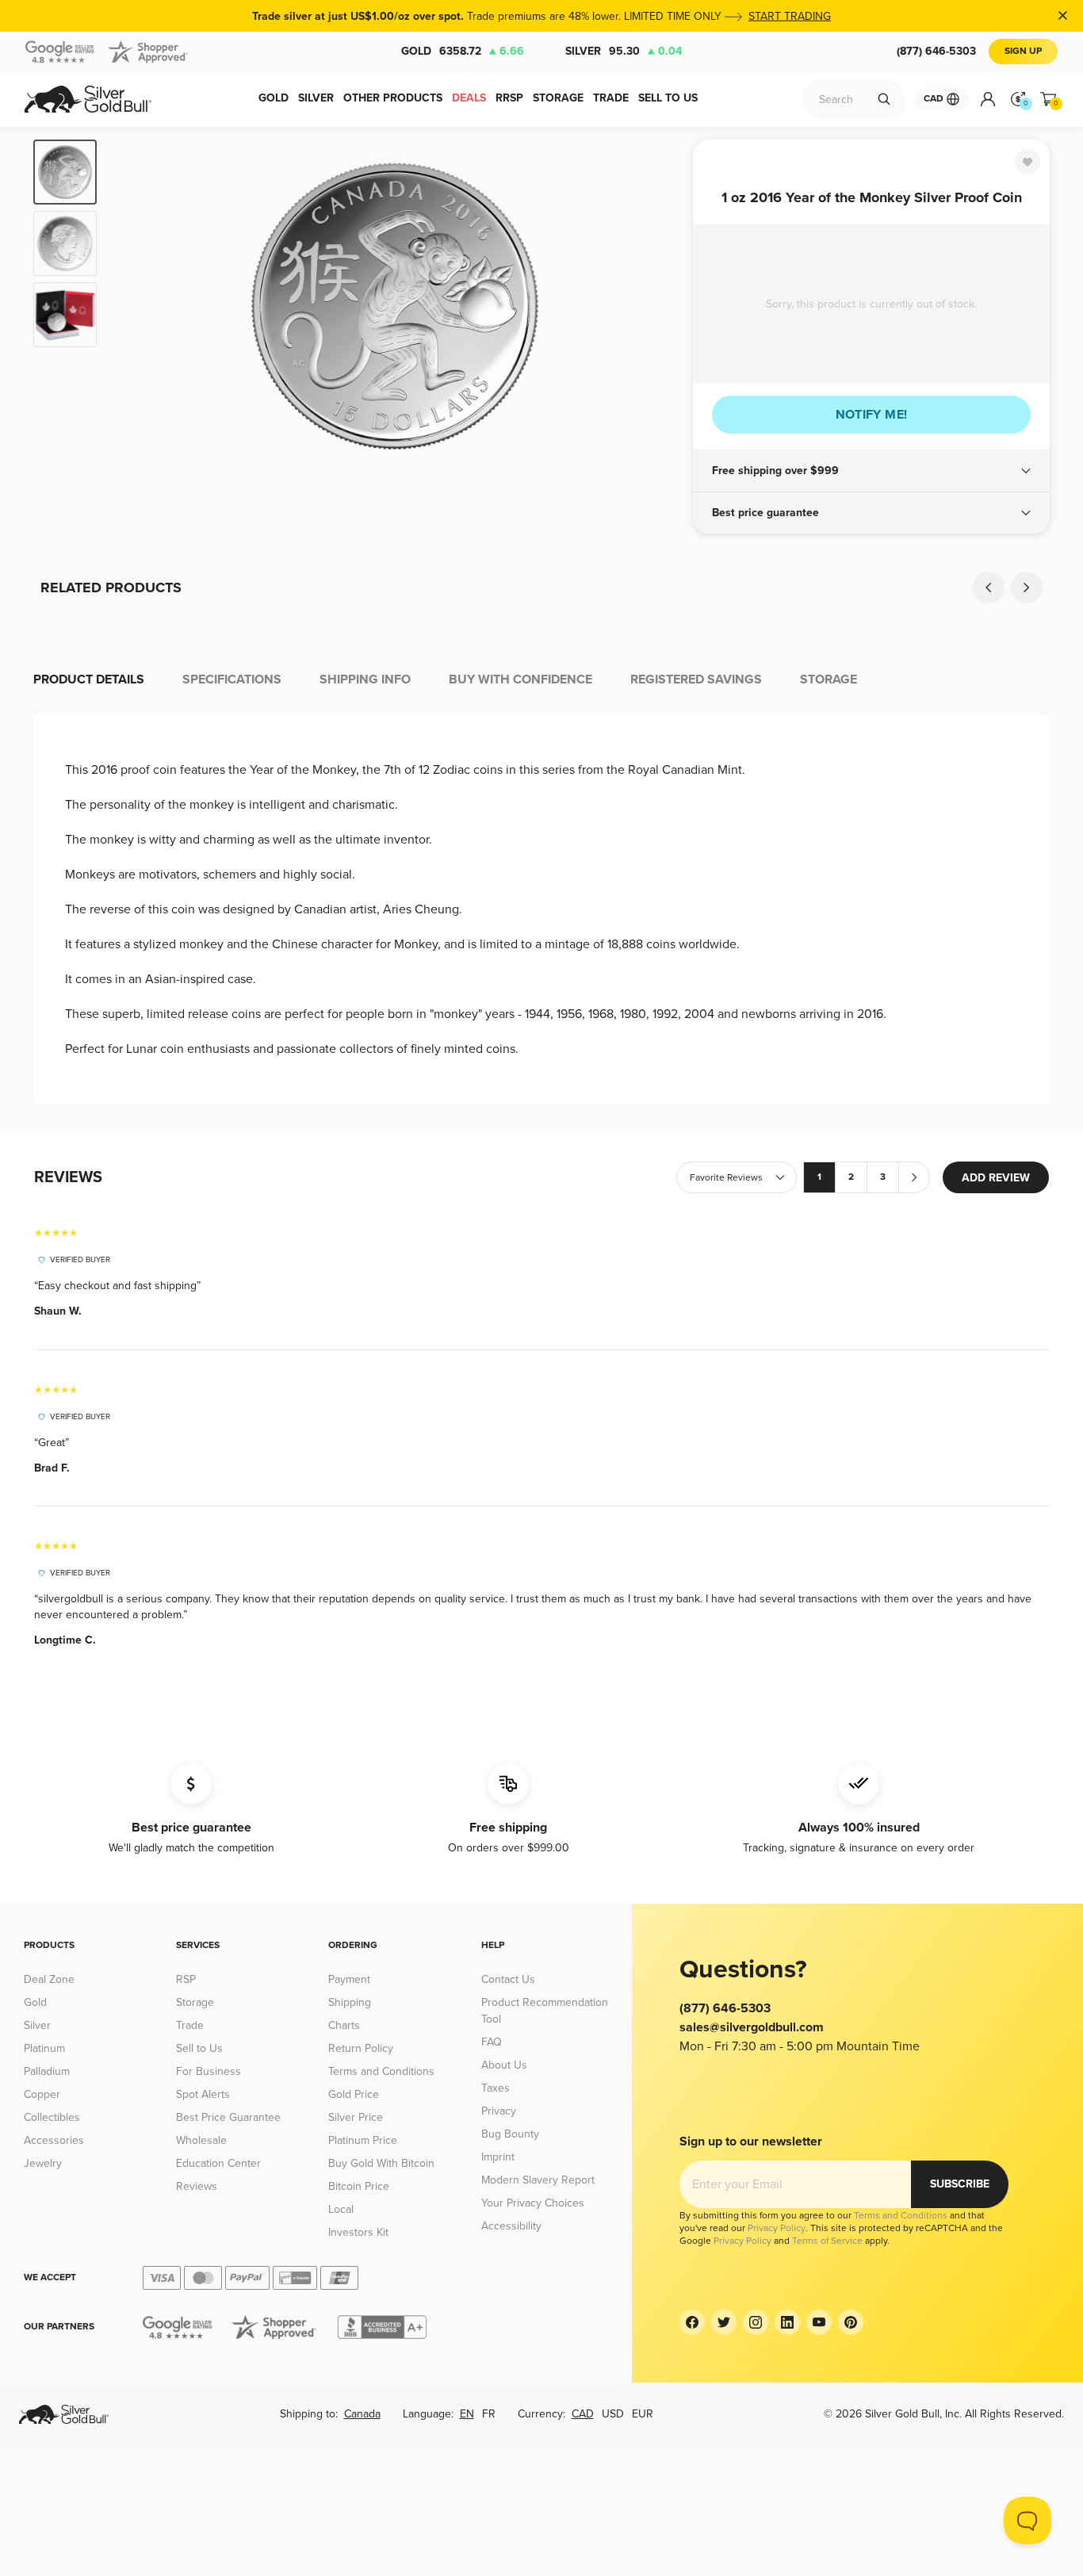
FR (489, 2414)
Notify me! (872, 415)
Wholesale (201, 2140)
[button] (871, 471)
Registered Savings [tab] (696, 679)
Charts (344, 2025)
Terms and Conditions (381, 2071)
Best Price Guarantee (228, 2117)
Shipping (350, 2002)
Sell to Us (199, 2048)
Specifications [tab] (232, 679)
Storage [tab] (829, 679)
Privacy (499, 2111)
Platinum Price (363, 2140)
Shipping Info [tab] (365, 679)
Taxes (496, 2088)
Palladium (47, 2071)
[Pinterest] (851, 2322)
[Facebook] (692, 2322)
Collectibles (52, 2117)
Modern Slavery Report (538, 2180)
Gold (463, 51)
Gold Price (354, 2094)
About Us (504, 2065)
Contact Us (508, 1979)
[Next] (656, 306)
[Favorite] (1028, 162)
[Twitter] (724, 2322)
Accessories (54, 2140)
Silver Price (356, 2117)
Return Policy (361, 2048)
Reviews (197, 2186)
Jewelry (43, 2163)
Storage (195, 2002)
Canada (362, 2414)
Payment (349, 1979)
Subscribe (960, 2184)
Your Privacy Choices (533, 2203)
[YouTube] (819, 2322)
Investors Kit (358, 2232)
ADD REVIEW (996, 1178)
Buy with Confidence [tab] (520, 679)
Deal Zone (49, 1979)
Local (341, 2209)
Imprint (498, 2157)
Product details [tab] (89, 679)
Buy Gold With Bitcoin (381, 2163)
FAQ (492, 2042)
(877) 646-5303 (936, 51)
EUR (643, 2414)
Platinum (44, 2048)
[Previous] (133, 306)
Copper (42, 2094)
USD (613, 2414)
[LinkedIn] (787, 2322)
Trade (190, 2025)
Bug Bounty (510, 2134)
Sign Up (1023, 51)
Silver (624, 51)
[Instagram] (756, 2322)
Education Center (218, 2163)
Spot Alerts (203, 2094)
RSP (186, 1979)
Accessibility (511, 2226)
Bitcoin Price (359, 2186)
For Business (209, 2071)
